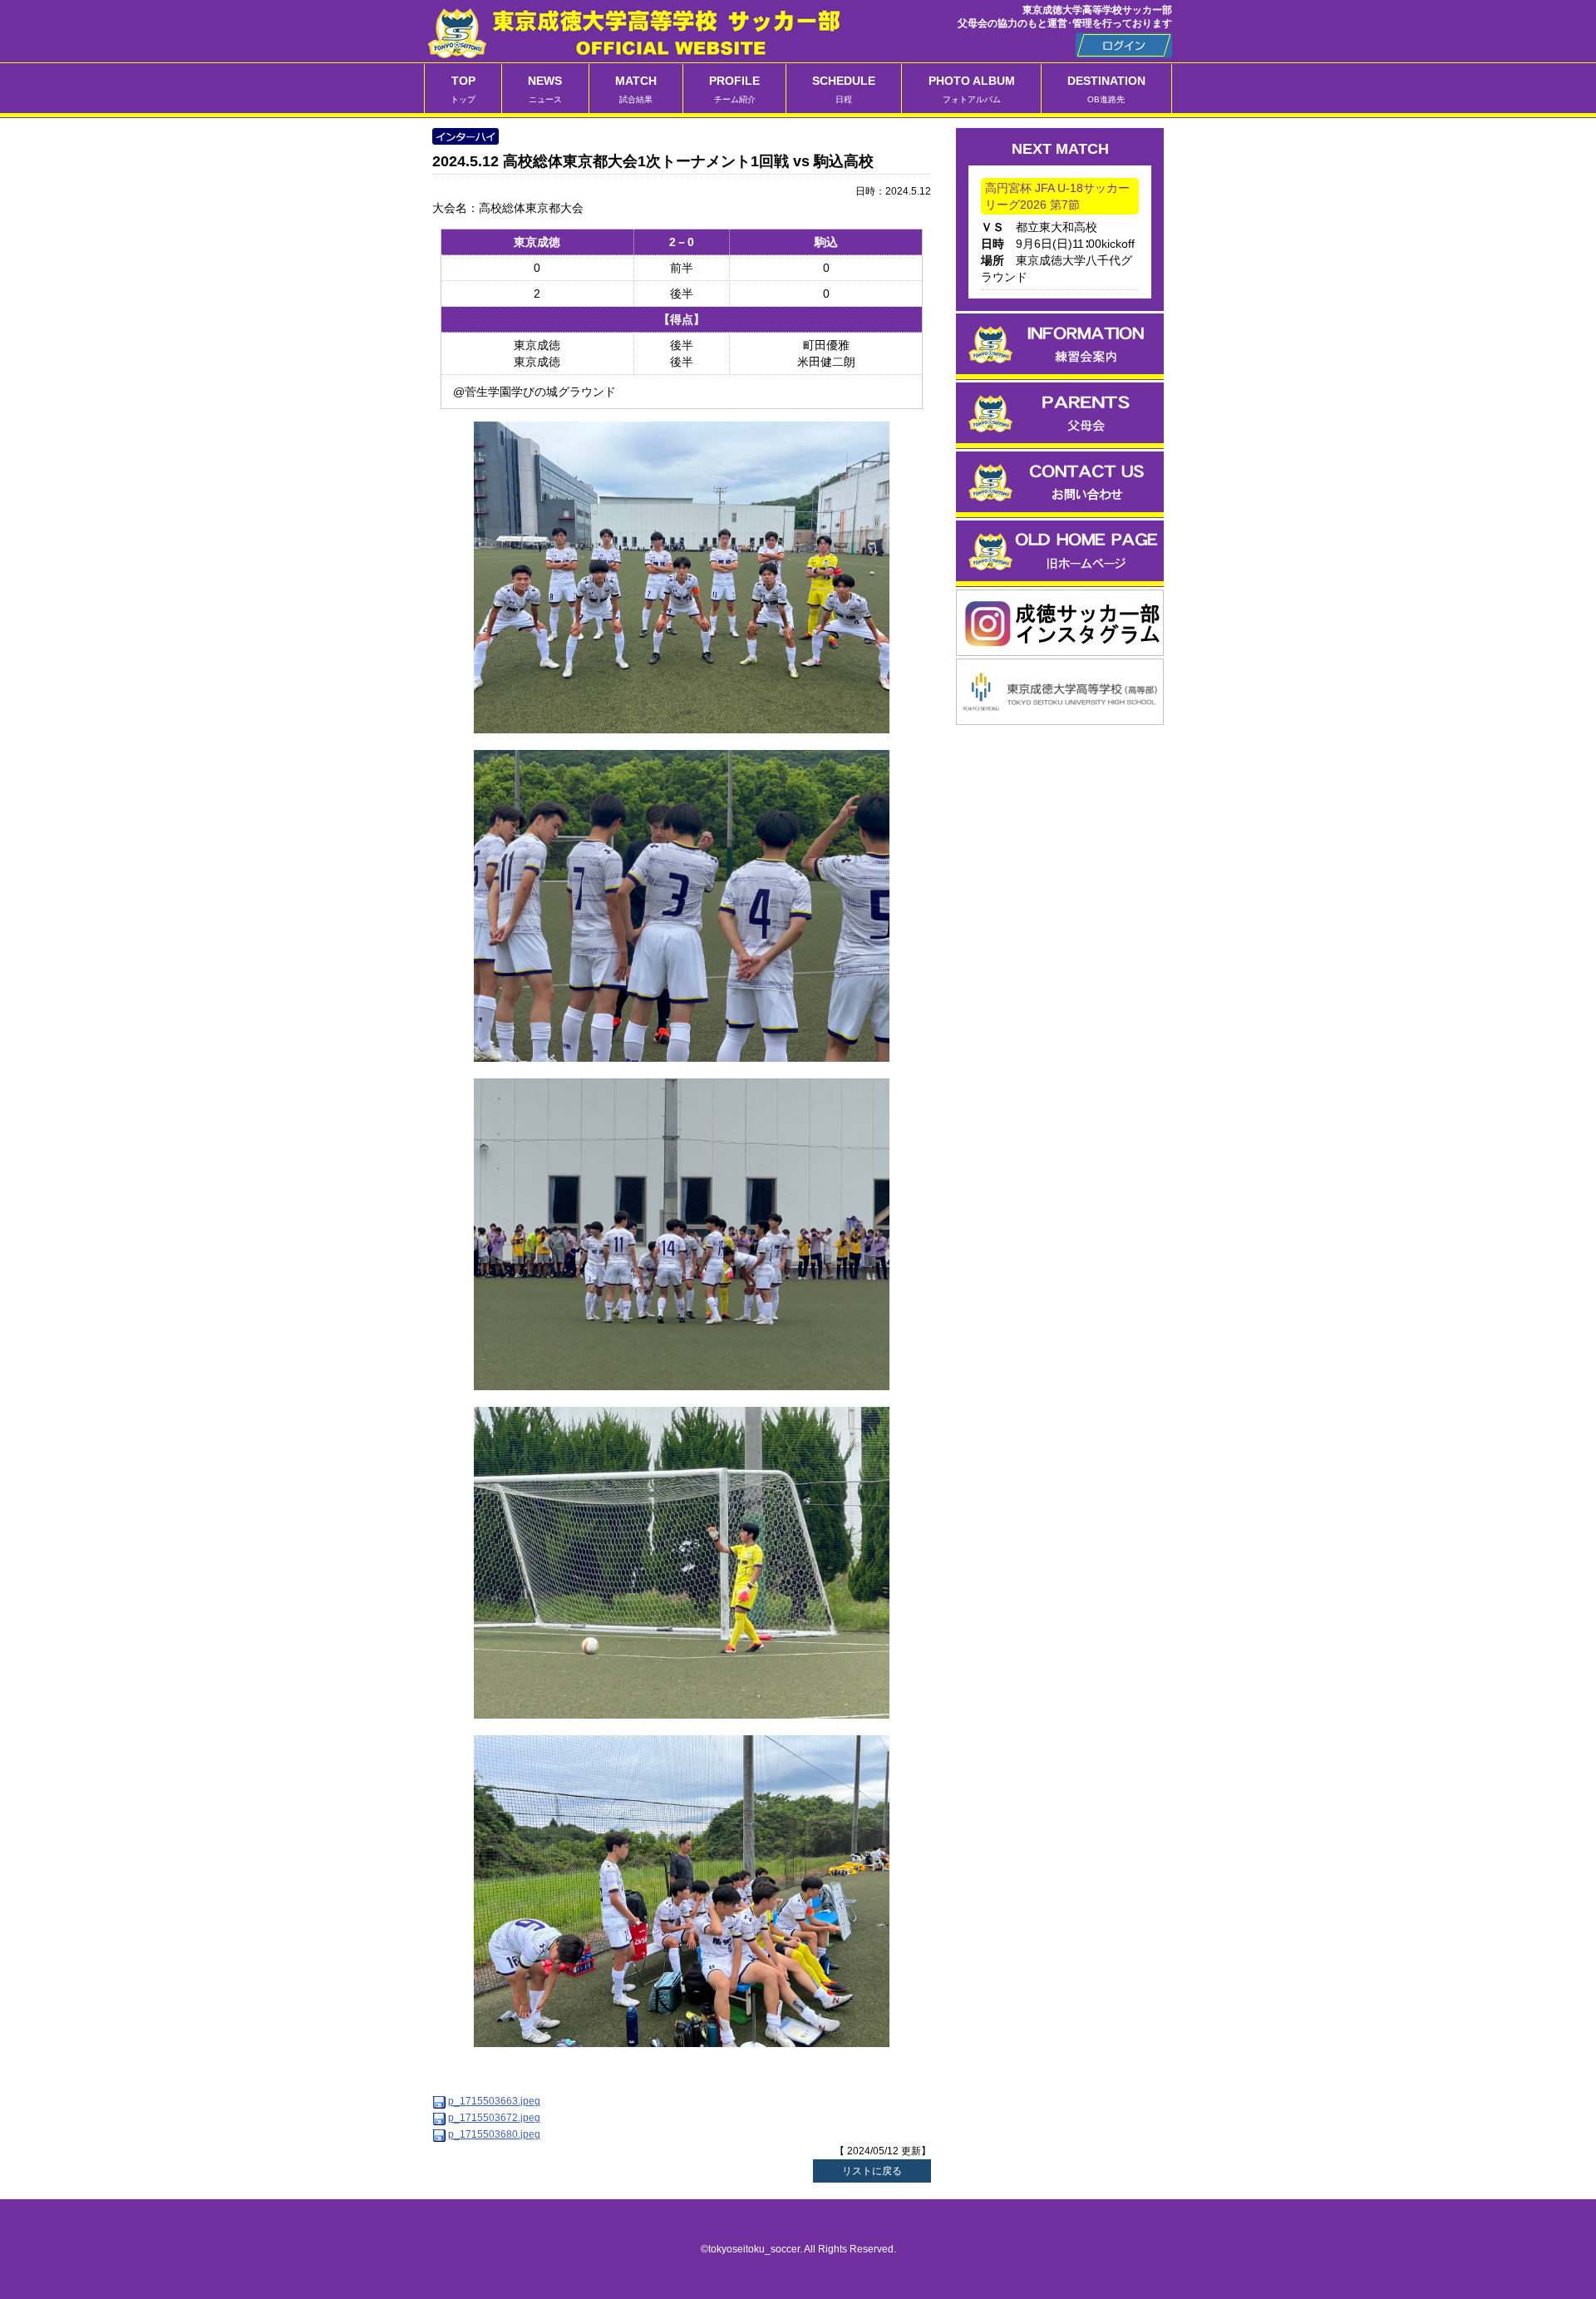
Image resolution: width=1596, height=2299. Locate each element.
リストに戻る (872, 2171)
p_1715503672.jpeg (494, 2118)
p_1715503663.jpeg (494, 2101)
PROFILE (734, 89)
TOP (463, 89)
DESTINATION (1106, 89)
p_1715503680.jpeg (494, 2134)
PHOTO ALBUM (972, 89)
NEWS (545, 89)
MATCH (636, 89)
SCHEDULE (844, 89)
